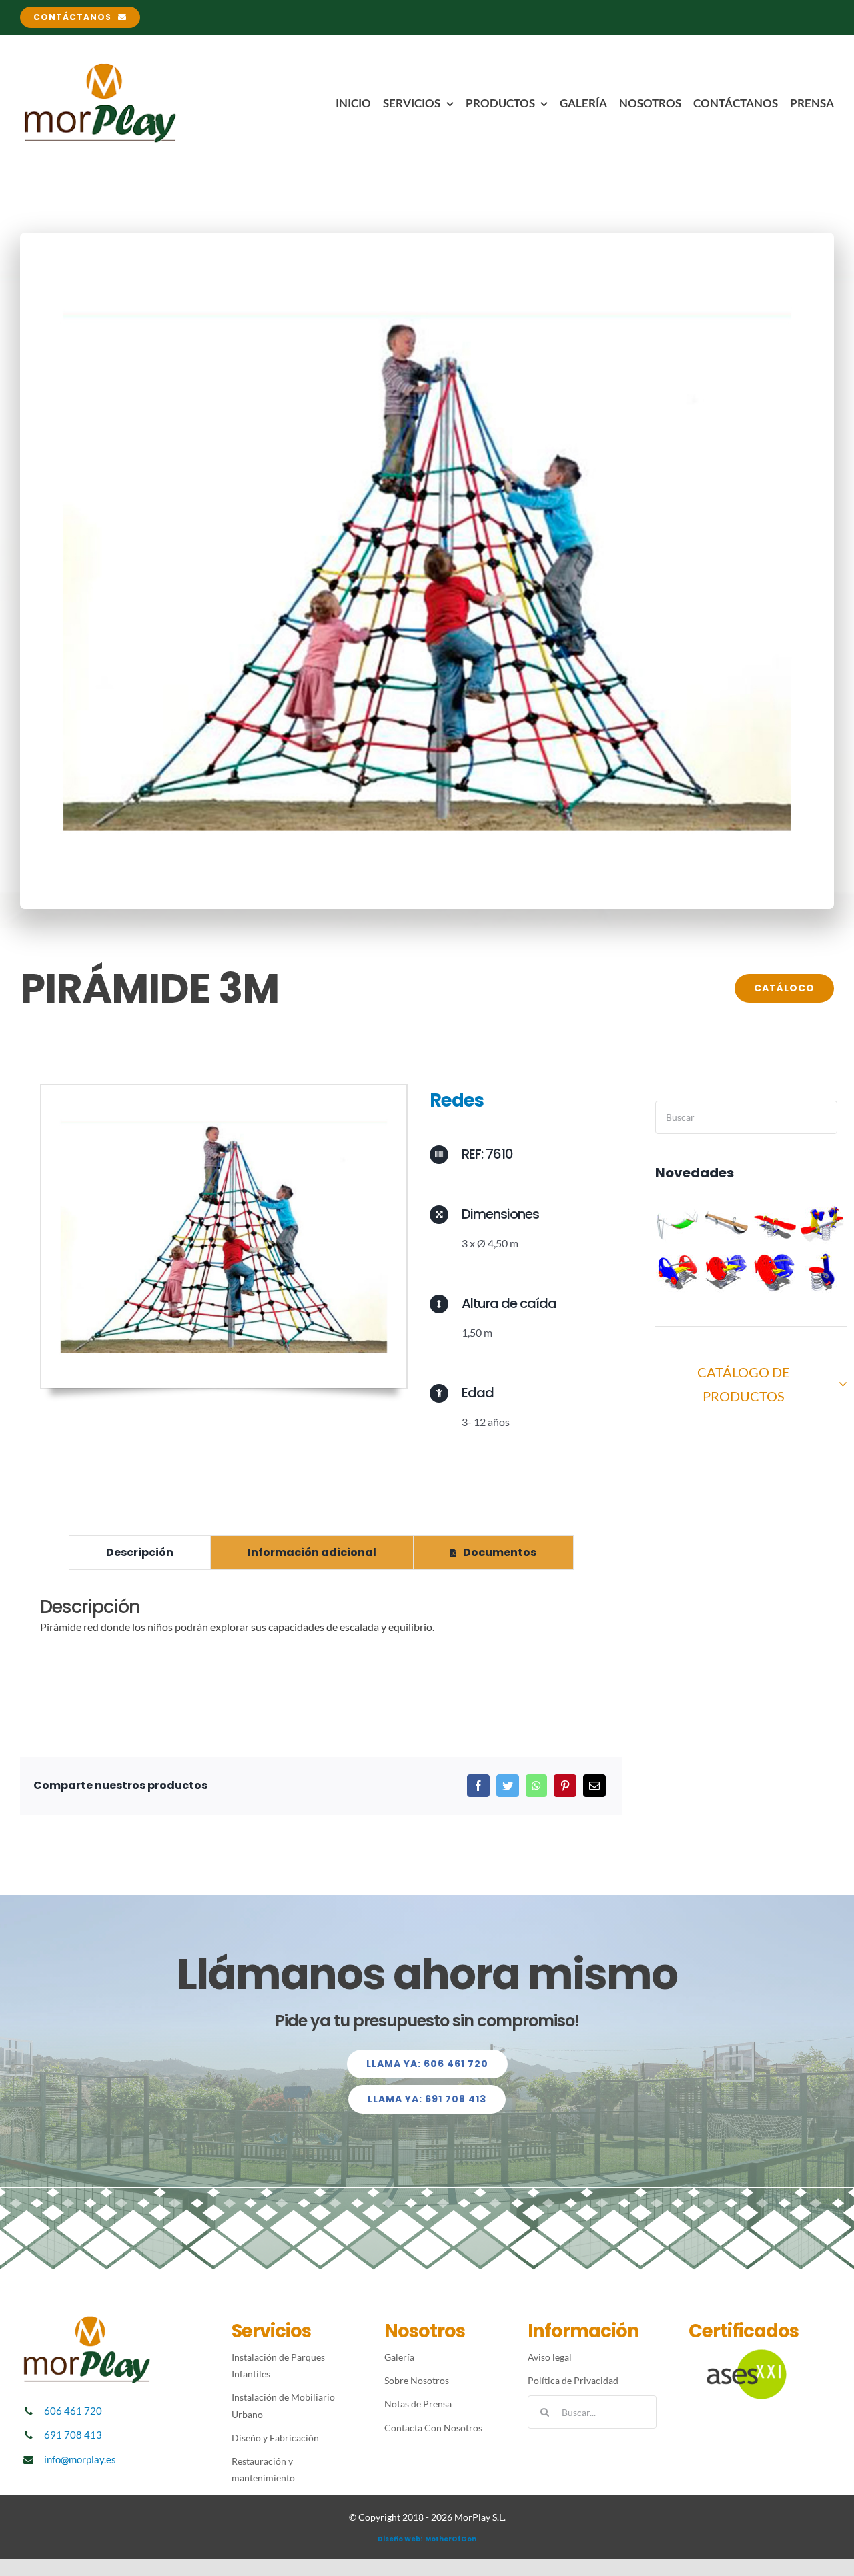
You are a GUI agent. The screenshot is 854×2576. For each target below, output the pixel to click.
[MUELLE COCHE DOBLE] (678, 1272)
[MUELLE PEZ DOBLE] (726, 1272)
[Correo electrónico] (594, 1786)
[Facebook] (478, 1786)
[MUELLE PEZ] (774, 1272)
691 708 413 (73, 2435)
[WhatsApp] (536, 1786)
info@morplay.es (80, 2459)
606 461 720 (73, 2411)
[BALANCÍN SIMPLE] (774, 1224)
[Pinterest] (565, 1786)
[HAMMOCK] (678, 1224)
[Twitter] (508, 1786)
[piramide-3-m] (224, 1090)
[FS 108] (822, 1272)
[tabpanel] (321, 1623)
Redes (457, 1100)
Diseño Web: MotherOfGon (427, 2539)
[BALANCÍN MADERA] (726, 1224)
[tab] (140, 1553)
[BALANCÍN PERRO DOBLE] (822, 1224)
